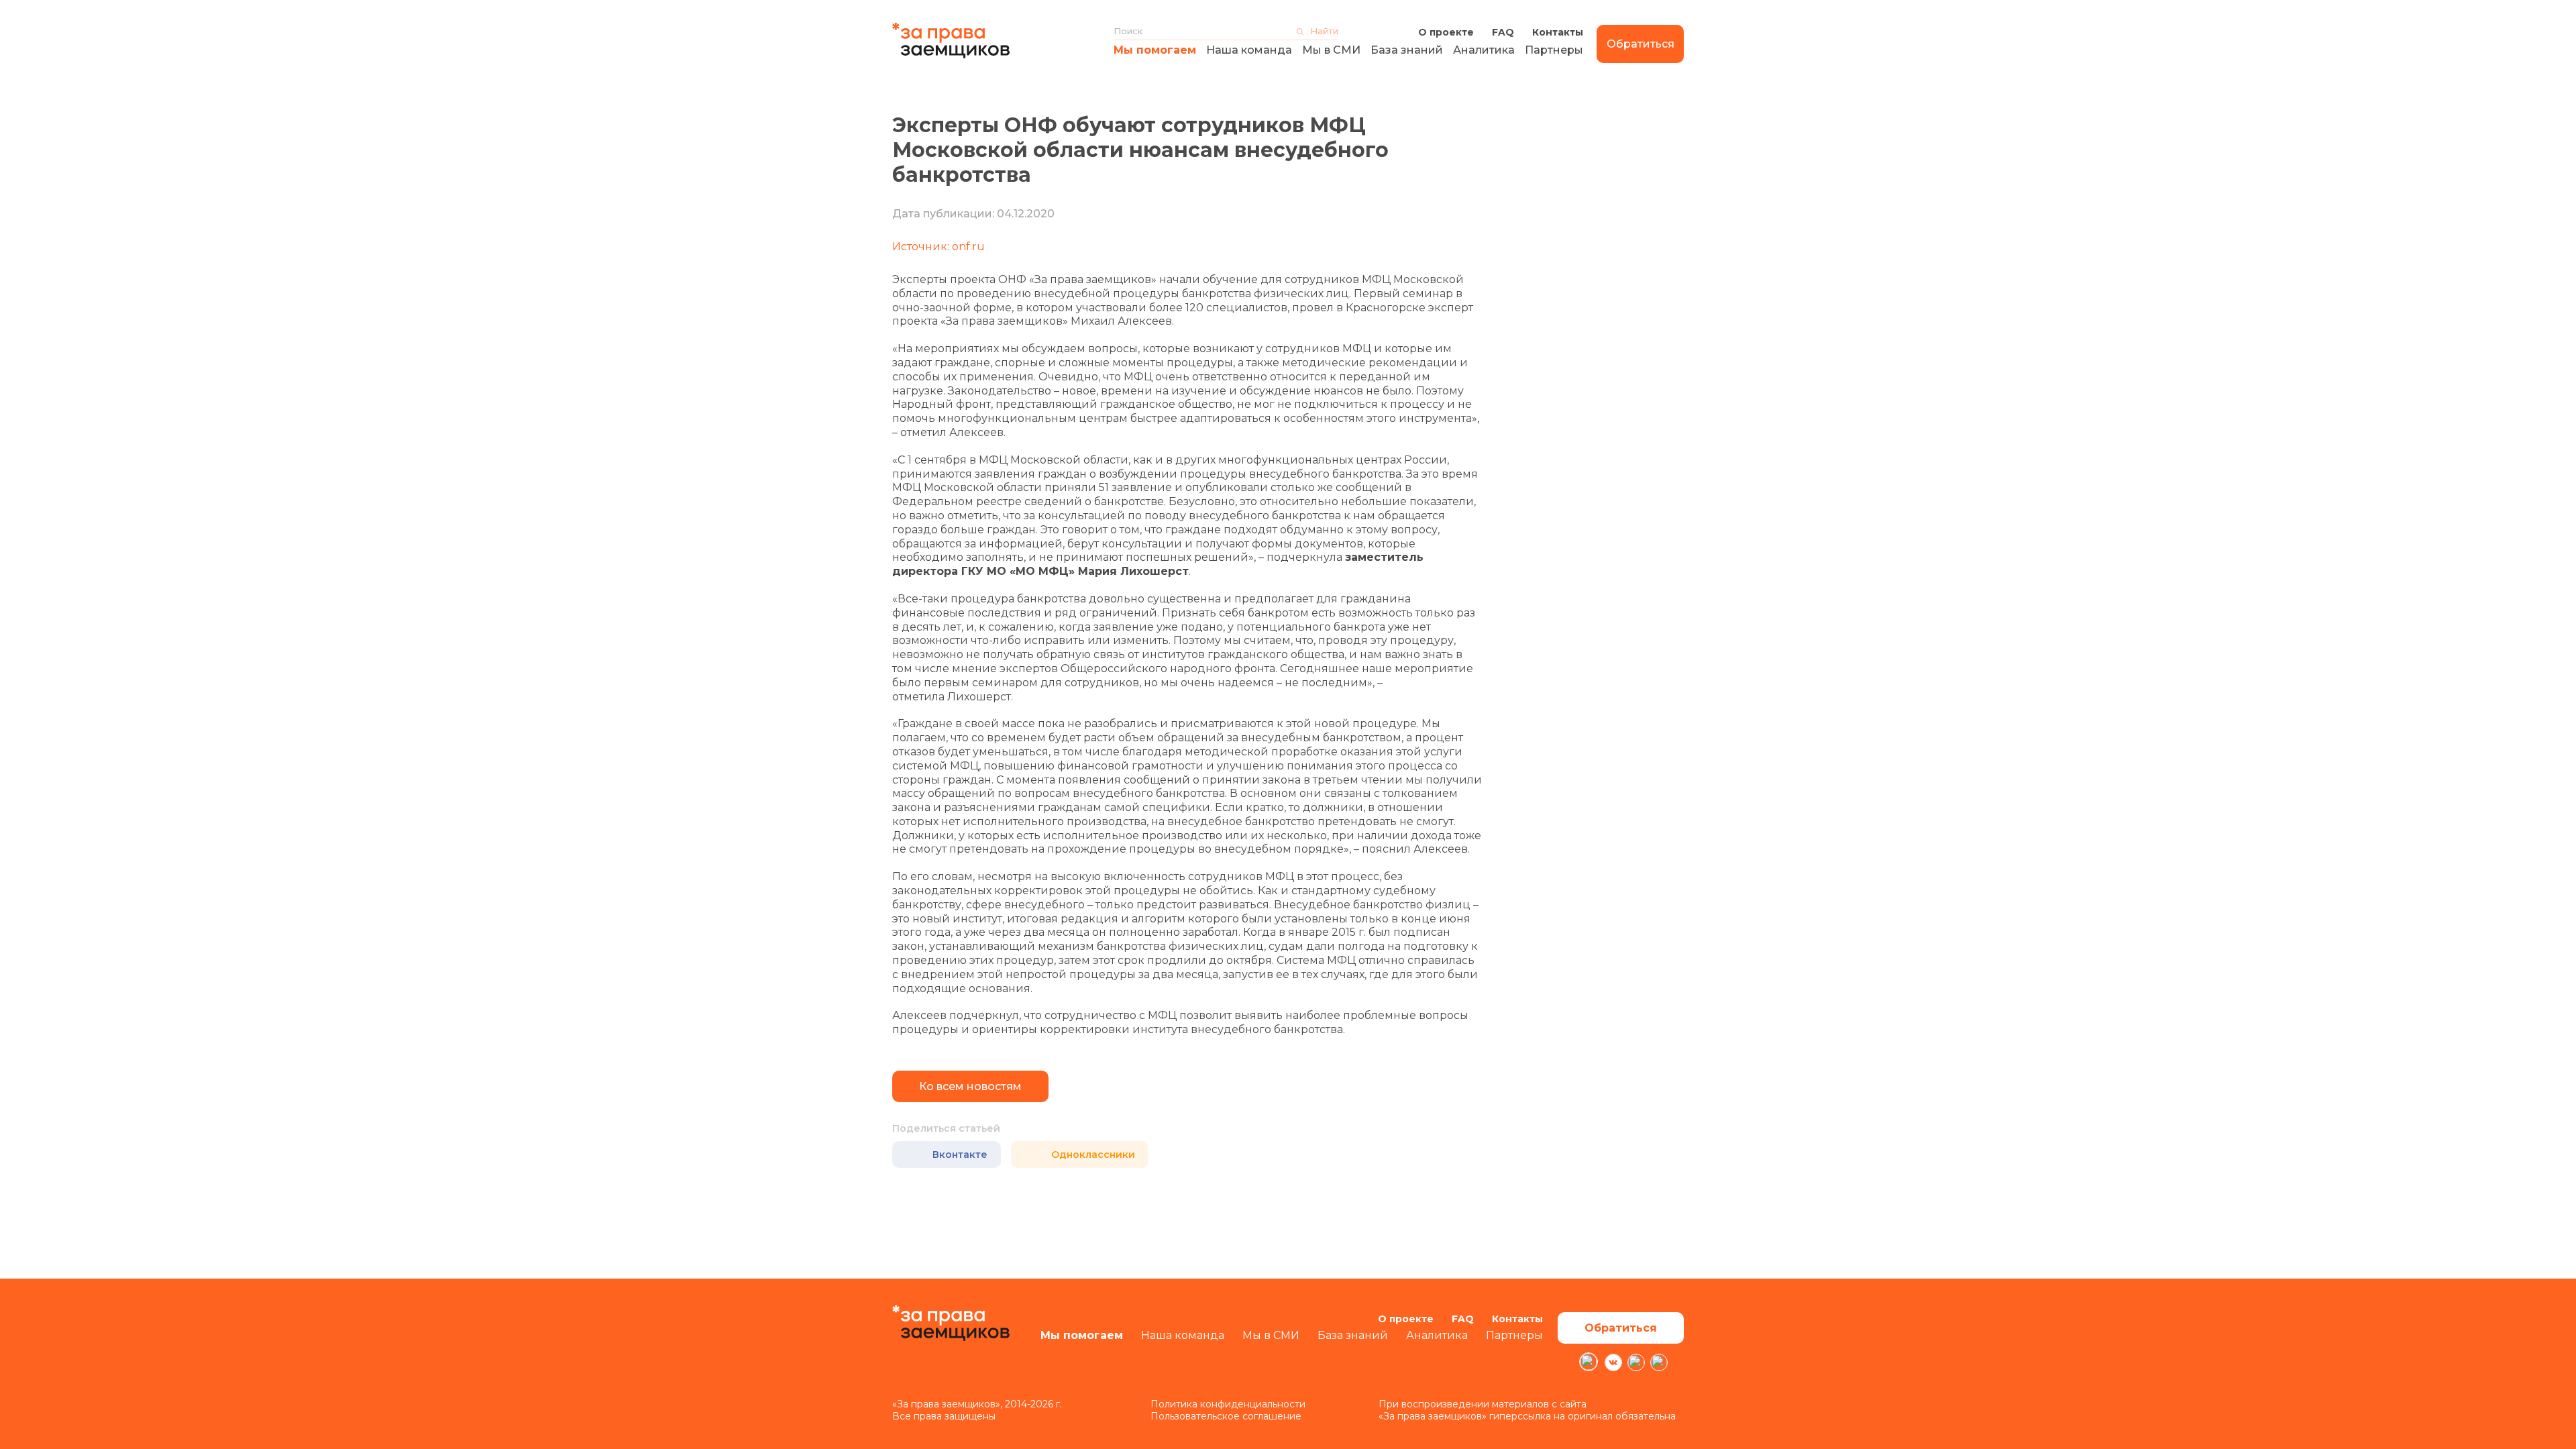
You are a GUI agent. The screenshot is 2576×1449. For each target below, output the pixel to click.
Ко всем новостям (970, 1086)
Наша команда (1249, 50)
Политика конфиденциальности (1228, 1404)
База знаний (1407, 50)
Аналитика (1484, 50)
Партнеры (1554, 50)
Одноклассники (1093, 1155)
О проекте (1446, 32)
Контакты (1558, 32)
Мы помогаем (1155, 50)
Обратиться (1641, 44)
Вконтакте (960, 1155)
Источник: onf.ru (938, 247)
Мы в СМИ (1331, 50)
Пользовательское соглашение (1226, 1416)
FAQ (1503, 32)
